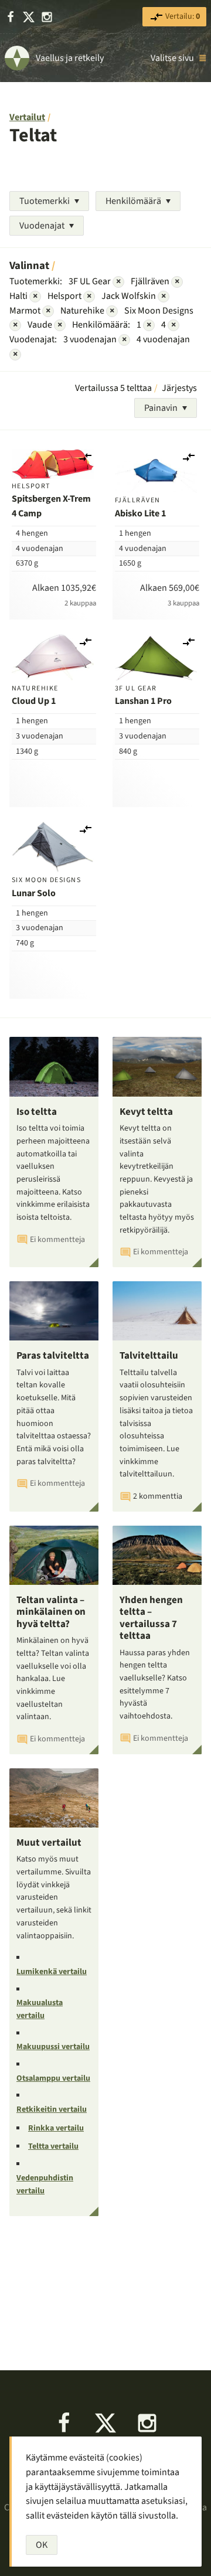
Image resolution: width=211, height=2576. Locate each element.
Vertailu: (182, 16)
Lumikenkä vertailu (52, 1972)
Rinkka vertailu (56, 2128)
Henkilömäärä (133, 201)
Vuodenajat (42, 226)
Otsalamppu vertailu (53, 2078)
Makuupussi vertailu (53, 2047)
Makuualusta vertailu (40, 2009)
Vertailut (27, 117)
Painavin (161, 408)
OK (42, 2545)
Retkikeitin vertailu (52, 2109)
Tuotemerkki (45, 201)
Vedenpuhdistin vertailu (45, 2184)
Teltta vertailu (53, 2146)
